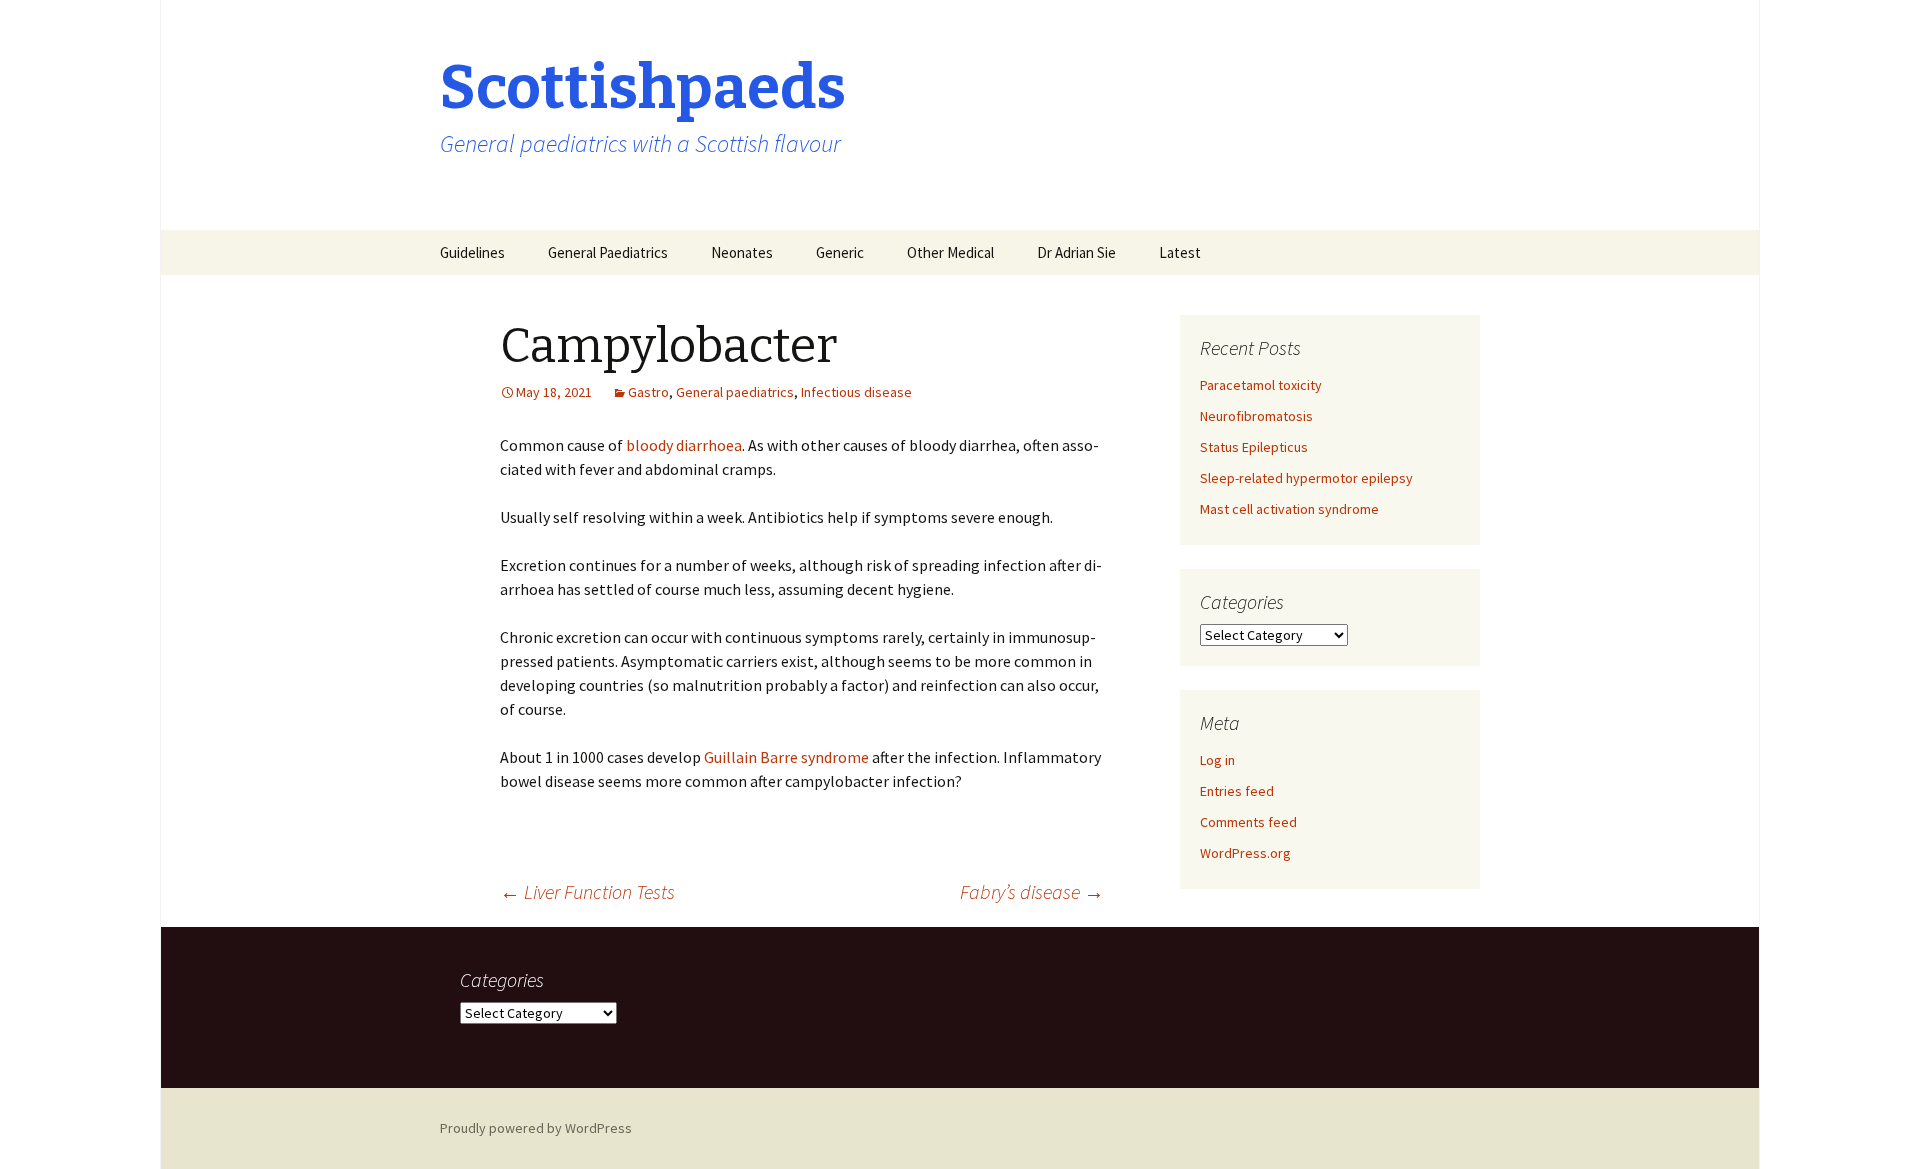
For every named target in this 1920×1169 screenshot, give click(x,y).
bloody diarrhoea (684, 445)
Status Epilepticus (1254, 447)
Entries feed (1237, 791)
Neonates (742, 252)
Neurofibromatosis (1256, 416)
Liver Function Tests (587, 891)
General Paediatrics (608, 252)
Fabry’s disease (1032, 891)
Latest (1180, 252)
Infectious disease (856, 392)
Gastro (648, 392)
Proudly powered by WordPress (536, 1128)
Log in (1217, 760)
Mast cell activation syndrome (1289, 509)
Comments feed (1248, 822)
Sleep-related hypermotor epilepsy (1306, 478)
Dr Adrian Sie (1076, 252)
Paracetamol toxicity (1261, 385)
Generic (840, 252)
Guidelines (472, 252)
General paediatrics (735, 392)
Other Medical (950, 252)
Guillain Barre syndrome (788, 757)
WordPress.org (1245, 853)
